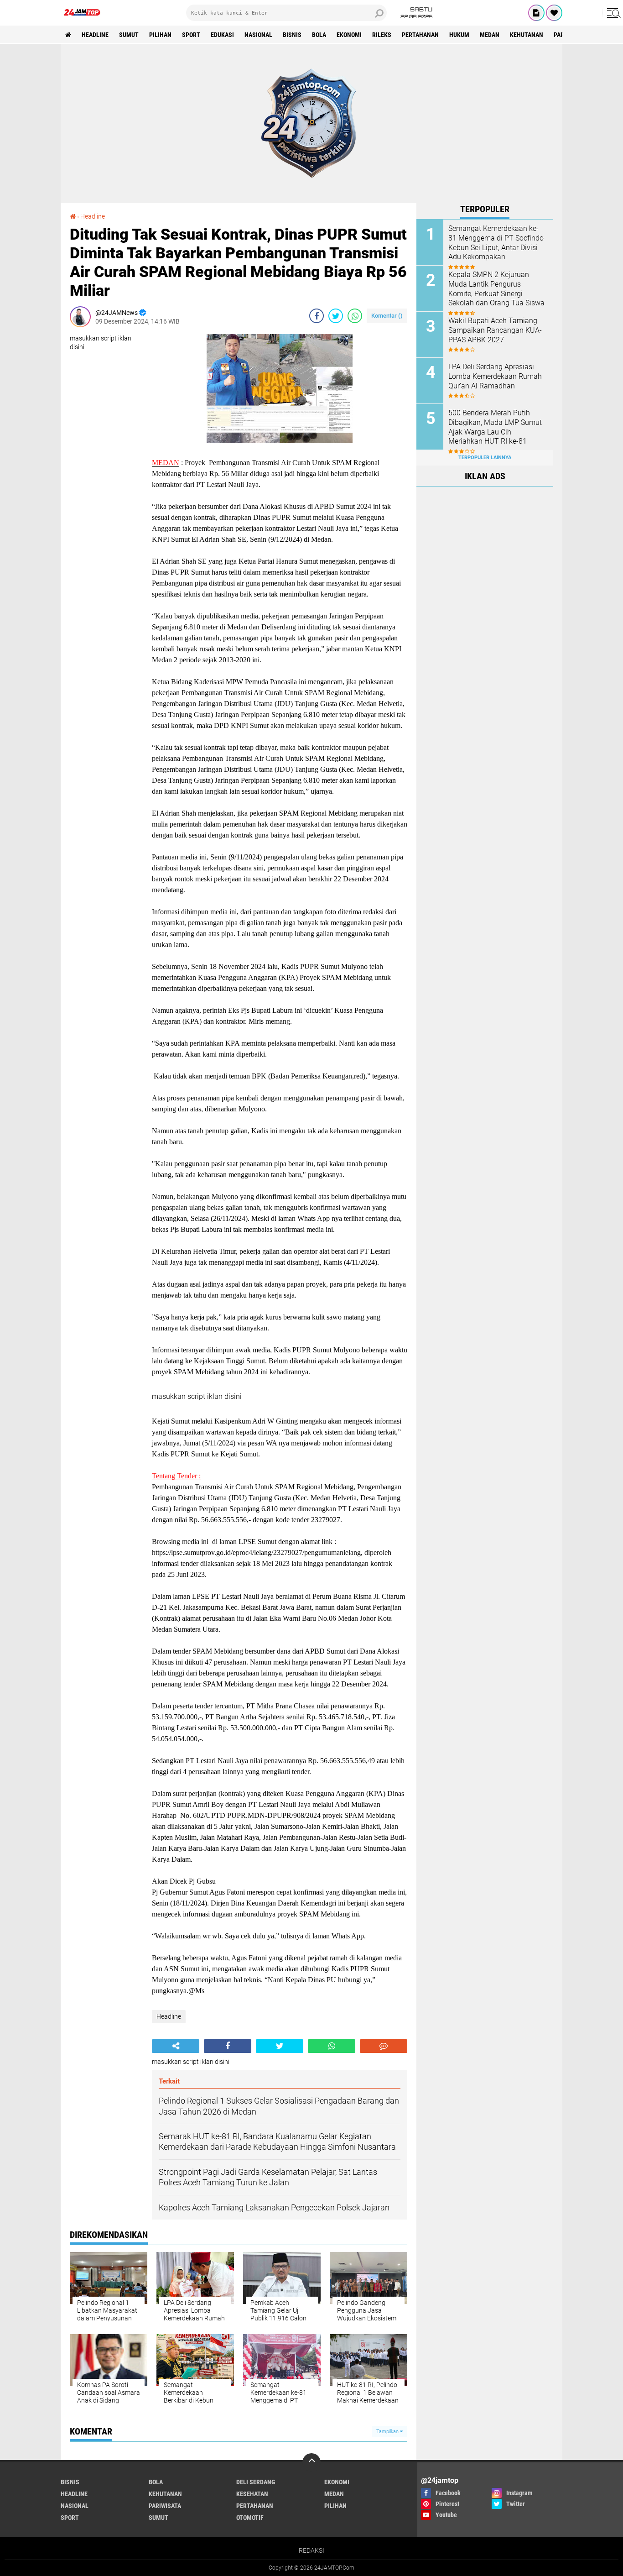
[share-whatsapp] (355, 316)
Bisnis (292, 35)
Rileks (382, 35)
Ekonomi (349, 35)
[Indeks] (536, 13)
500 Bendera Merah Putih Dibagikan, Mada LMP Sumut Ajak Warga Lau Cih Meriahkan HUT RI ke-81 (495, 427)
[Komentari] (384, 2046)
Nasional (258, 35)
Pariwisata (165, 2506)
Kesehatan (252, 2494)
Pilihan (160, 35)
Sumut (129, 35)
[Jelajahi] (613, 13)
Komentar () (387, 316)
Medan (490, 35)
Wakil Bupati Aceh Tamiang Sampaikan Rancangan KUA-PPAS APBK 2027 (495, 330)
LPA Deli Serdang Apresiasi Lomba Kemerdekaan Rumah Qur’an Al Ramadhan (495, 376)
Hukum (459, 35)
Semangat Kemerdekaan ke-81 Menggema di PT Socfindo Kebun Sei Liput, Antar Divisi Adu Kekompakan (496, 243)
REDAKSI (311, 2550)
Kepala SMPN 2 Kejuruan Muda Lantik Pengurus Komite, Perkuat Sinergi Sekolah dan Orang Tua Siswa (496, 289)
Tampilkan (388, 2432)
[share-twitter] (336, 316)
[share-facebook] (317, 316)
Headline (95, 35)
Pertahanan (420, 35)
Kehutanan (527, 35)
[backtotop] (311, 2462)
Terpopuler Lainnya (485, 458)
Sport (191, 35)
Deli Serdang (256, 2482)
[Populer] (554, 13)
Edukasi (222, 35)
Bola (319, 35)
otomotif (250, 2518)
